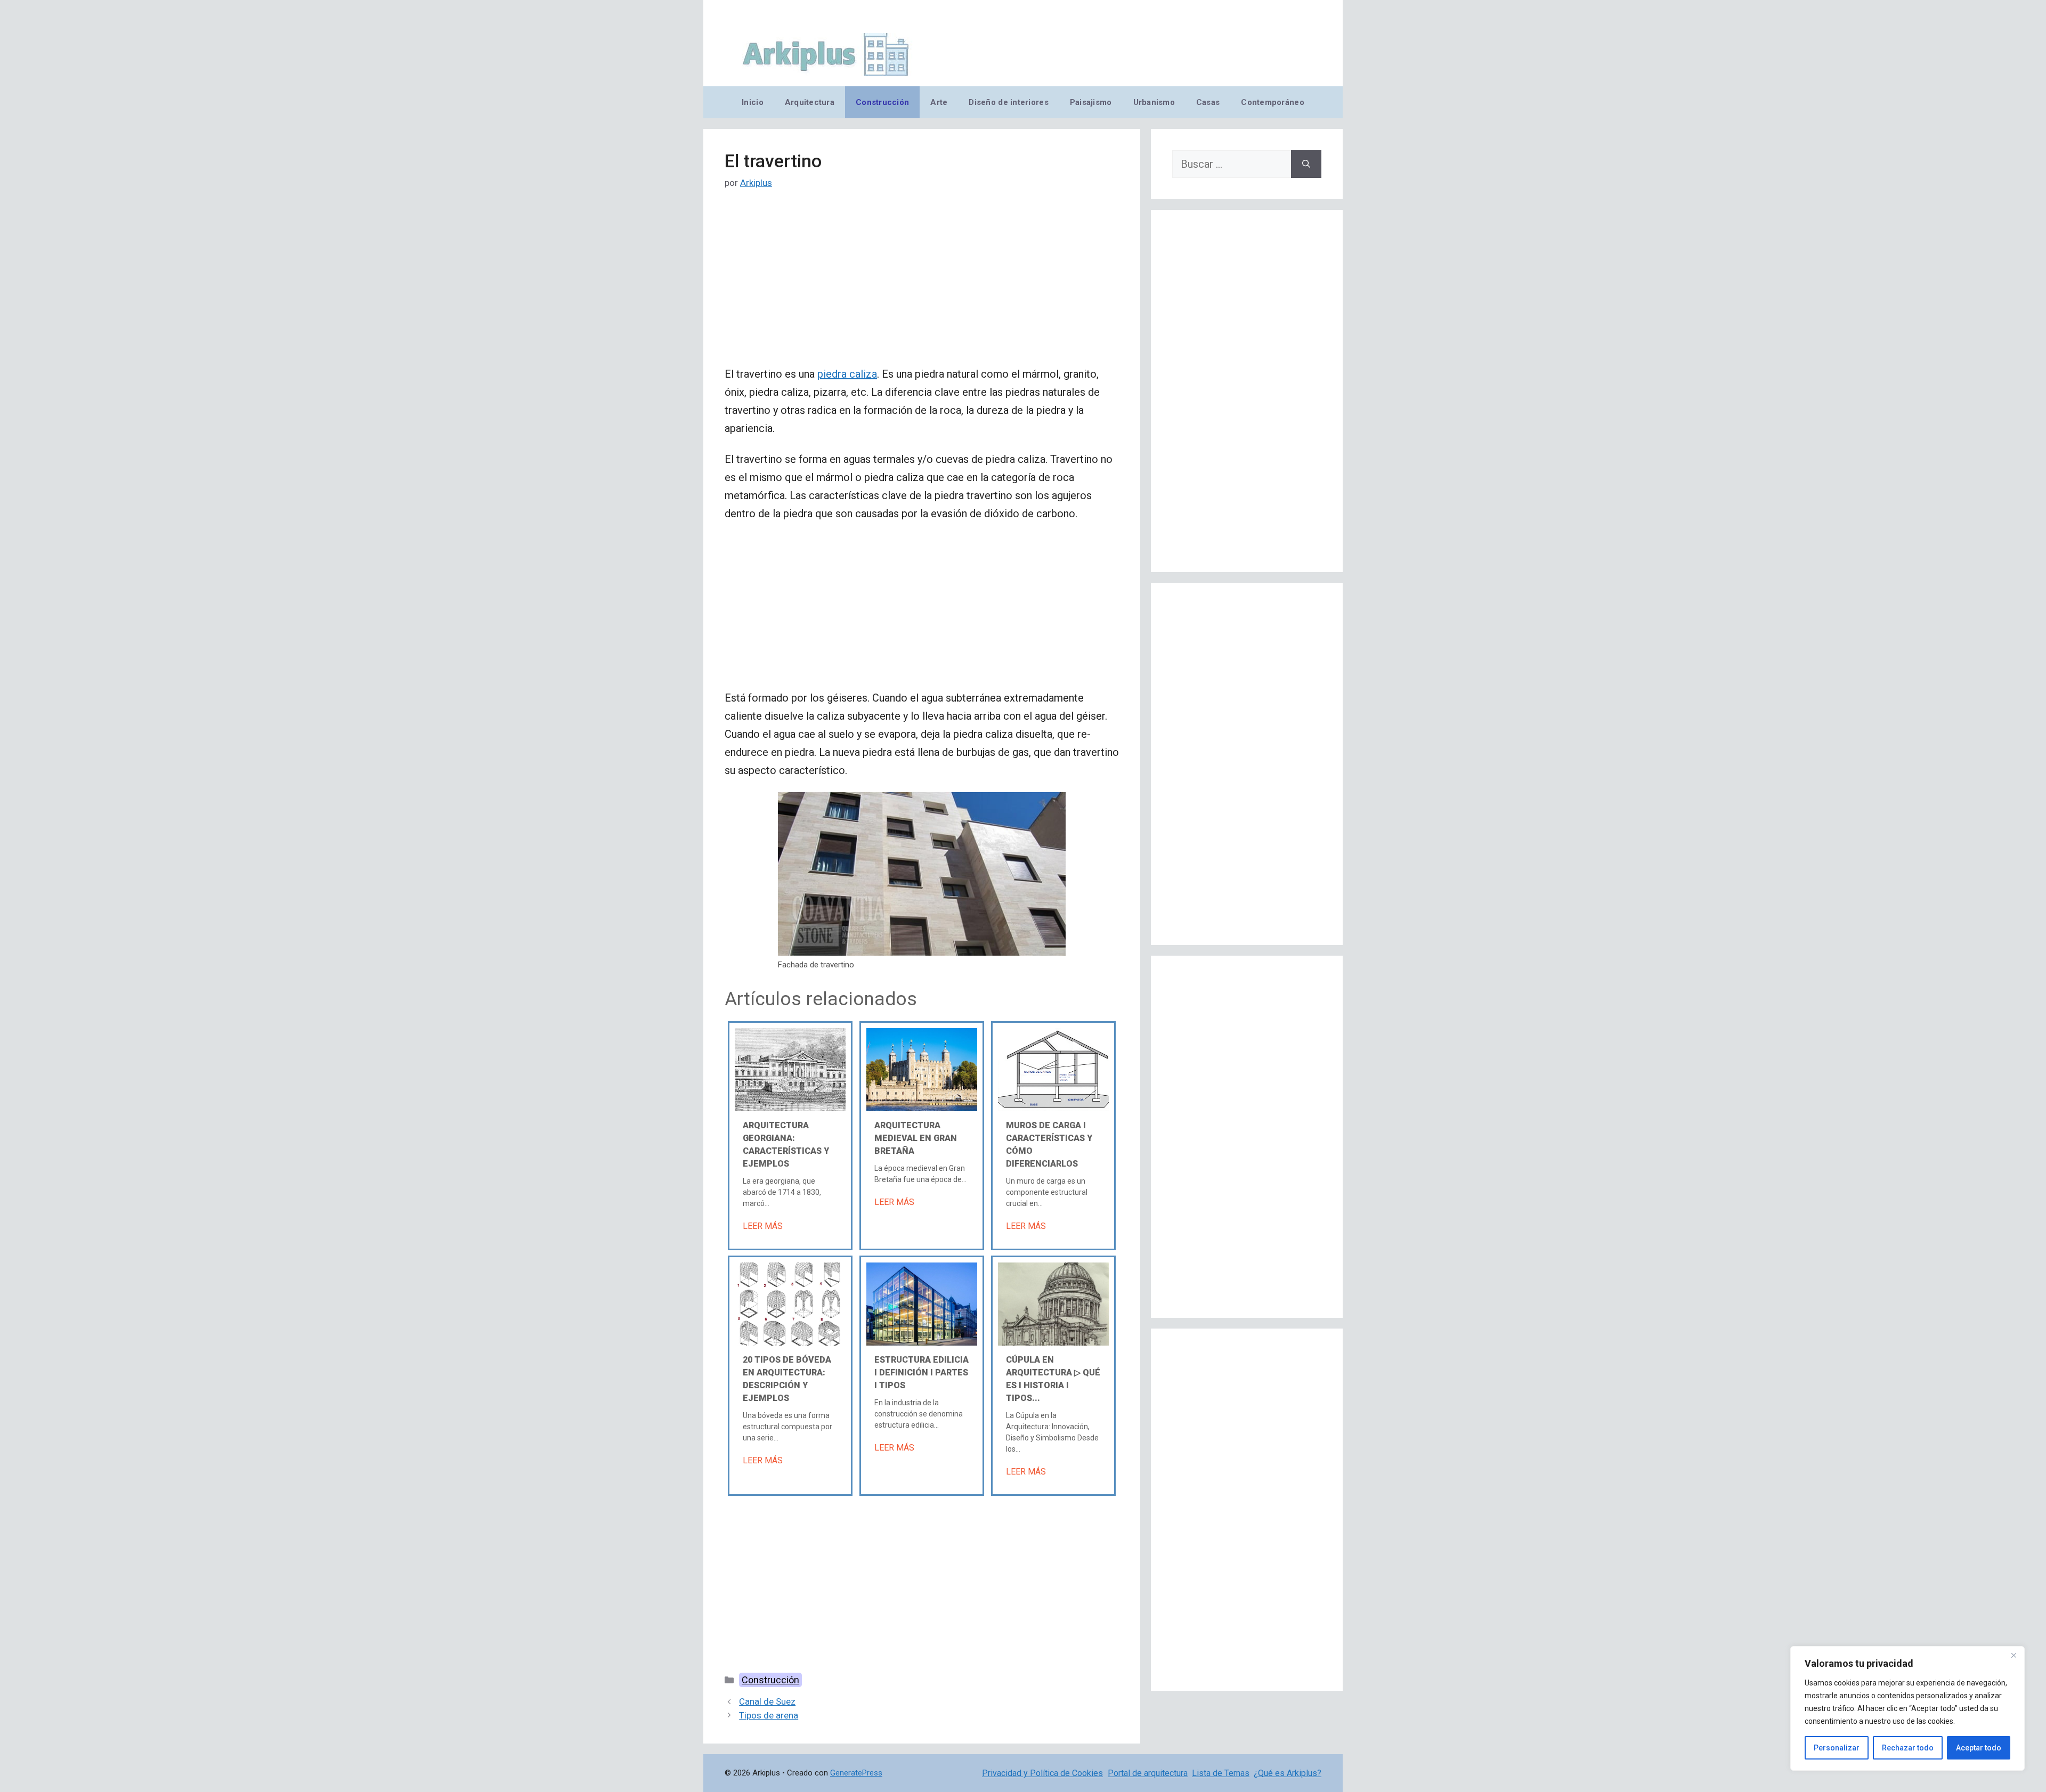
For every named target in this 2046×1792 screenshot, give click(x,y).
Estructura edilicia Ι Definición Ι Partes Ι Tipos (921, 1372)
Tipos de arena (769, 1715)
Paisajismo (1091, 102)
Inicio (753, 102)
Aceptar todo (1979, 1748)
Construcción (882, 102)
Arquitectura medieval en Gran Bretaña (916, 1138)
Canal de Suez (767, 1701)
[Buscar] (1306, 164)
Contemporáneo (1273, 102)
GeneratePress (856, 1773)
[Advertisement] (922, 286)
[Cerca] (2013, 1655)
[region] (1907, 1708)
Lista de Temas (1221, 1773)
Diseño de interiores (1008, 102)
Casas (1208, 102)
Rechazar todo (1908, 1748)
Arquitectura (810, 102)
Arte (939, 102)
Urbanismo (1154, 102)
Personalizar (1837, 1748)
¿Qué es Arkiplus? (1288, 1773)
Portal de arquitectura (1148, 1773)
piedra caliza (847, 374)
